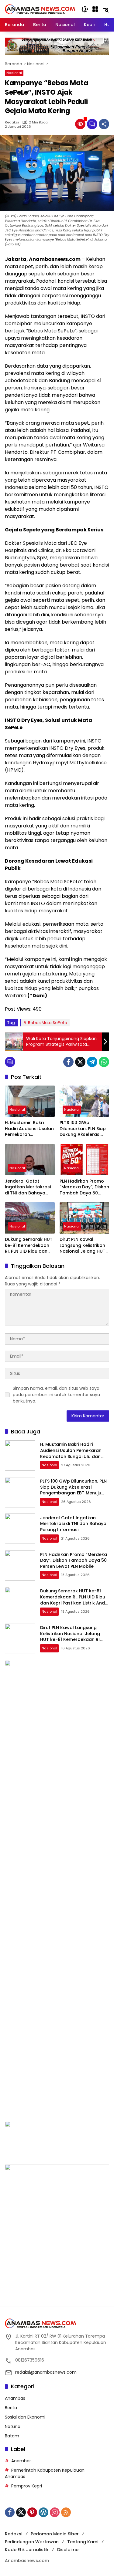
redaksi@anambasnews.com (46, 2372)
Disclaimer (69, 2550)
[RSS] (66, 2512)
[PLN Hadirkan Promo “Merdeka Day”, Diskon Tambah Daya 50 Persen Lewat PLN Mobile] (85, 1160)
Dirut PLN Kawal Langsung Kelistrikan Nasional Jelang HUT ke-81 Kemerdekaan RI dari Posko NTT (84, 1246)
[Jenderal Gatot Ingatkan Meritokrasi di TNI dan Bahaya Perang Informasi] (30, 1160)
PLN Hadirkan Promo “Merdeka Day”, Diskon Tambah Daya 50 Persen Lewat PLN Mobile (84, 1187)
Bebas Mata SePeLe (48, 1023)
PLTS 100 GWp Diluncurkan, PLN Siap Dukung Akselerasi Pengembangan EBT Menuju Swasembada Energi (83, 1129)
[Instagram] (55, 2512)
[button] (85, 9)
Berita (11, 2408)
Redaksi (12, 122)
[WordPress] (43, 2512)
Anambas (15, 2398)
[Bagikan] (104, 124)
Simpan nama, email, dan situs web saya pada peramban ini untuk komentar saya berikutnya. (56, 1395)
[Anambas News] (40, 9)
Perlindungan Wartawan (32, 2542)
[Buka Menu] (95, 9)
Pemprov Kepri (27, 2486)
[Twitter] (80, 1062)
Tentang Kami (83, 2542)
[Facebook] (68, 1062)
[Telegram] (92, 1062)
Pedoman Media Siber (55, 2534)
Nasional (14, 73)
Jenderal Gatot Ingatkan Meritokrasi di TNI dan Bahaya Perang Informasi (28, 1187)
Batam (12, 2436)
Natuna (13, 2426)
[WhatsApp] (104, 1062)
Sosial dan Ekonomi (25, 2417)
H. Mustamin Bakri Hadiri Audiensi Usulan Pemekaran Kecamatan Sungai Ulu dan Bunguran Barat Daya (29, 1129)
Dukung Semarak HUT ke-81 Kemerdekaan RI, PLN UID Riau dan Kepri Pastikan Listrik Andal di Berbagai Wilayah (29, 1246)
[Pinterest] (32, 2512)
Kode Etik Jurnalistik (27, 2550)
